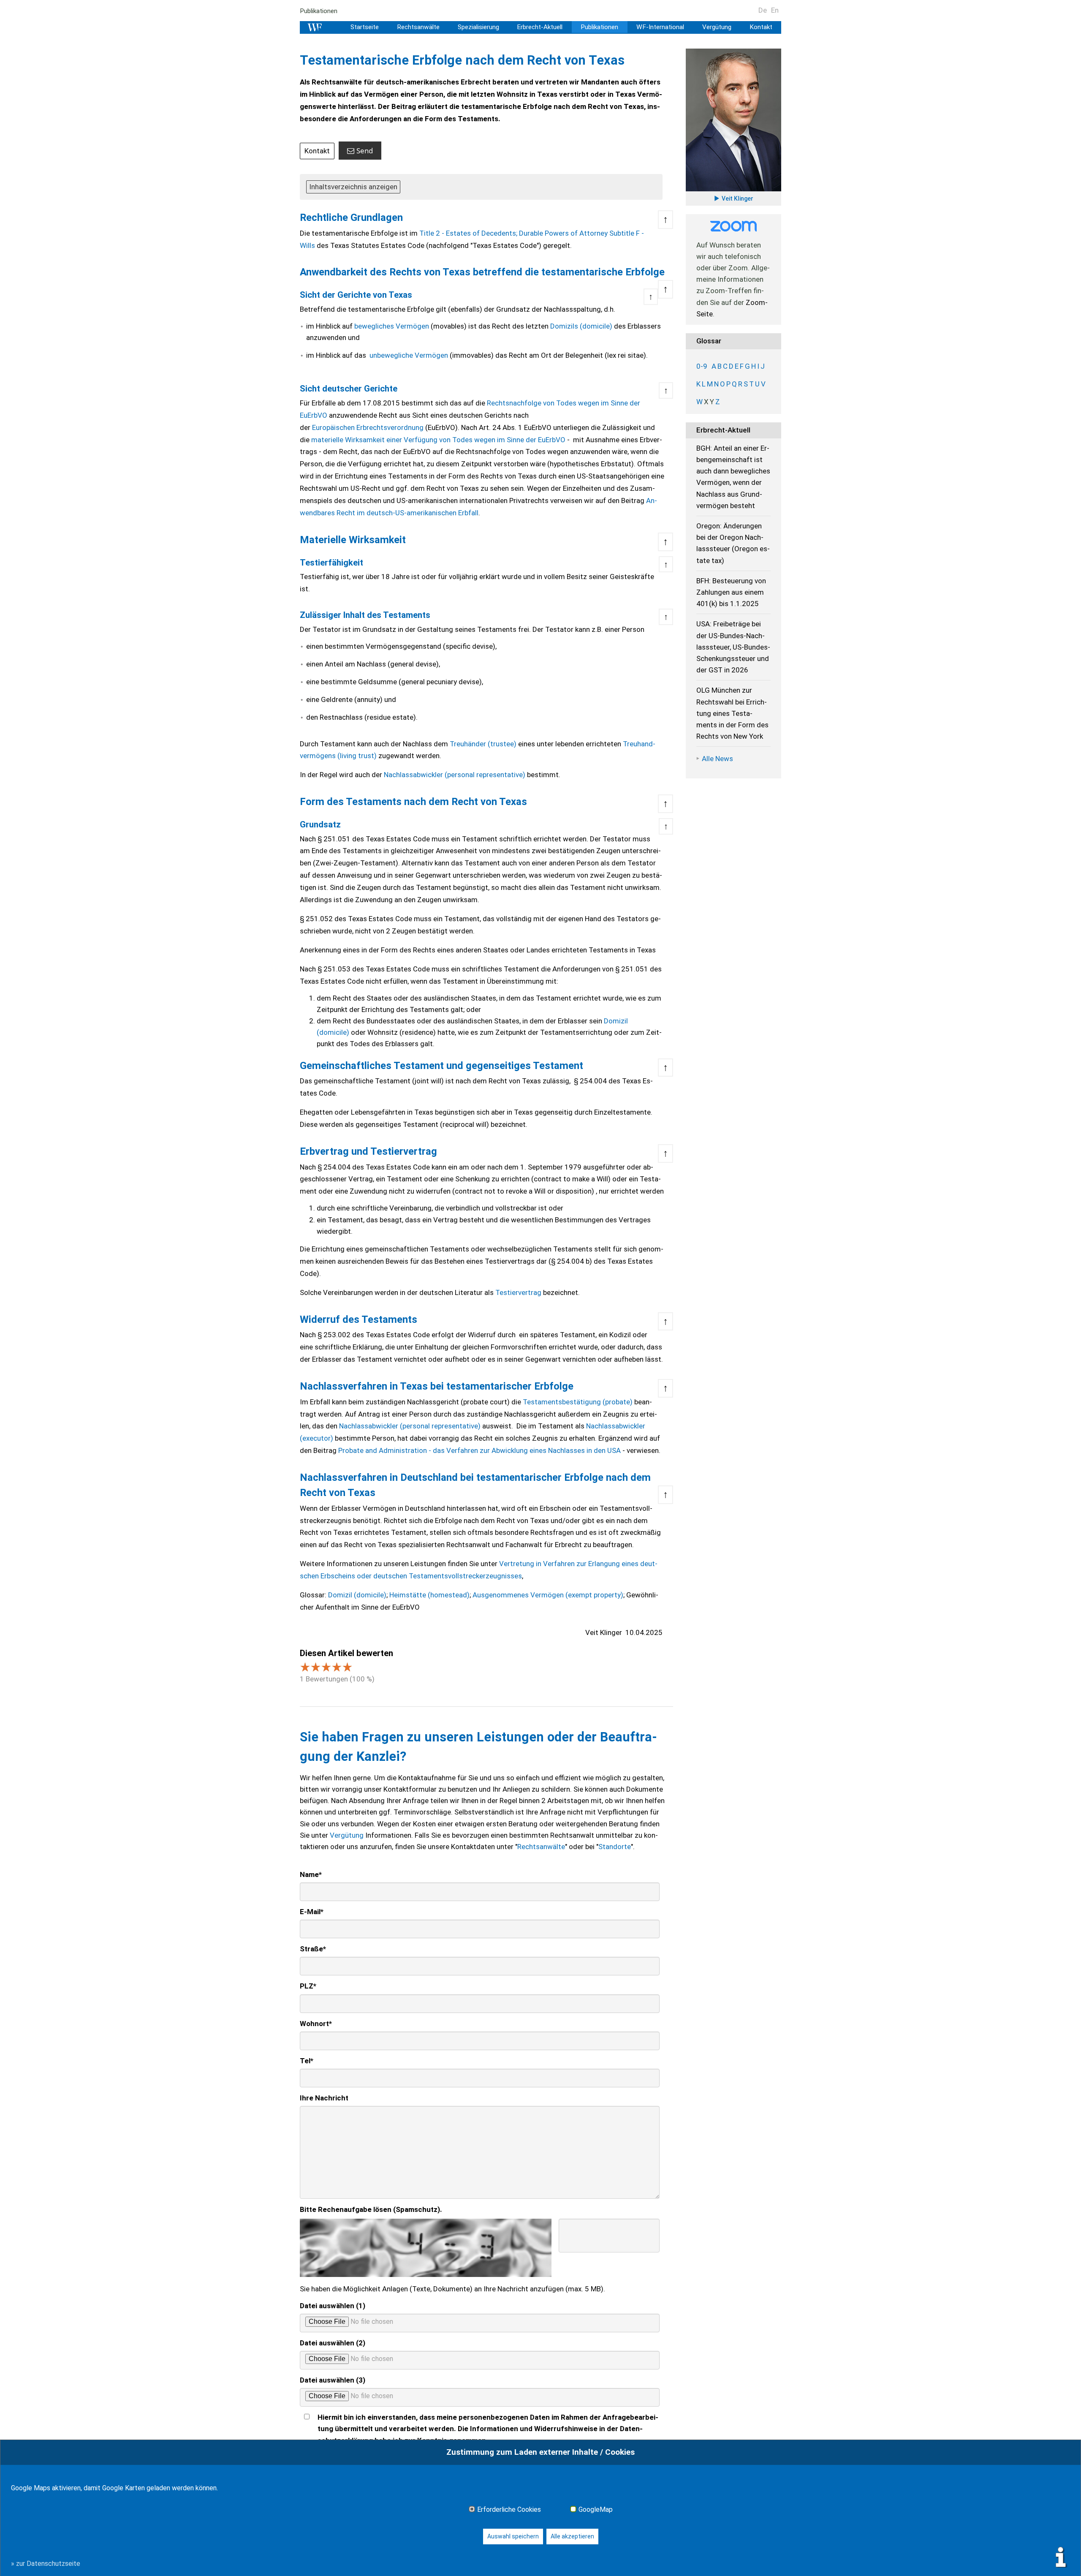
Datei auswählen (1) (333, 2306)
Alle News (717, 759)
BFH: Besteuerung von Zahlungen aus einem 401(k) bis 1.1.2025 (731, 592)
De (763, 10)
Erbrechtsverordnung (389, 427)
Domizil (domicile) (357, 1595)
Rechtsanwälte (418, 27)
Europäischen (333, 427)
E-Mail (312, 1912)
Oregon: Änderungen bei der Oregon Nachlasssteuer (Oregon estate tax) (733, 543)
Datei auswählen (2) (333, 2343)
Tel (307, 2061)
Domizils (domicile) (581, 326)
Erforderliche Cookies (509, 2510)
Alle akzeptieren (572, 2536)
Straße (313, 1949)
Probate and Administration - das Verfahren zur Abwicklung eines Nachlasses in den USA (479, 1450)
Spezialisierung (478, 27)
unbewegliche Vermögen (409, 355)
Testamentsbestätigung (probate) (578, 1402)
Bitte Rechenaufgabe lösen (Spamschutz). (371, 2209)
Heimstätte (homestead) (429, 1595)
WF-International (660, 27)
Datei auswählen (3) (333, 2380)
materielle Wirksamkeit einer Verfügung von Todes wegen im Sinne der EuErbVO (438, 440)
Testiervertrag (519, 1292)
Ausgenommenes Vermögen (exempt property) (548, 1595)
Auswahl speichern (513, 2536)
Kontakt (761, 27)
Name (311, 1874)
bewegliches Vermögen (392, 326)
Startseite (365, 27)
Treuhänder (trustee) (483, 744)
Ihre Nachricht (324, 2098)
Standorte (615, 1847)
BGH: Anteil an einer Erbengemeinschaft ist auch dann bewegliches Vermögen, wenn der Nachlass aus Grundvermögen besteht (733, 477)
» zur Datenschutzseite (46, 2564)
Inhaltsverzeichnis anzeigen (353, 187)
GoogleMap (596, 2510)
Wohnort (316, 2024)
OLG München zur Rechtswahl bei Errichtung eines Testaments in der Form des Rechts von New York (732, 713)
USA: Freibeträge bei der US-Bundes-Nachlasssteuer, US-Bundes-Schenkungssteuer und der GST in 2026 (733, 647)
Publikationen (319, 11)
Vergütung (717, 27)
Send (365, 151)
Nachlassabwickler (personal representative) (455, 775)
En (775, 10)
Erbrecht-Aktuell (540, 27)
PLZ (308, 1986)
